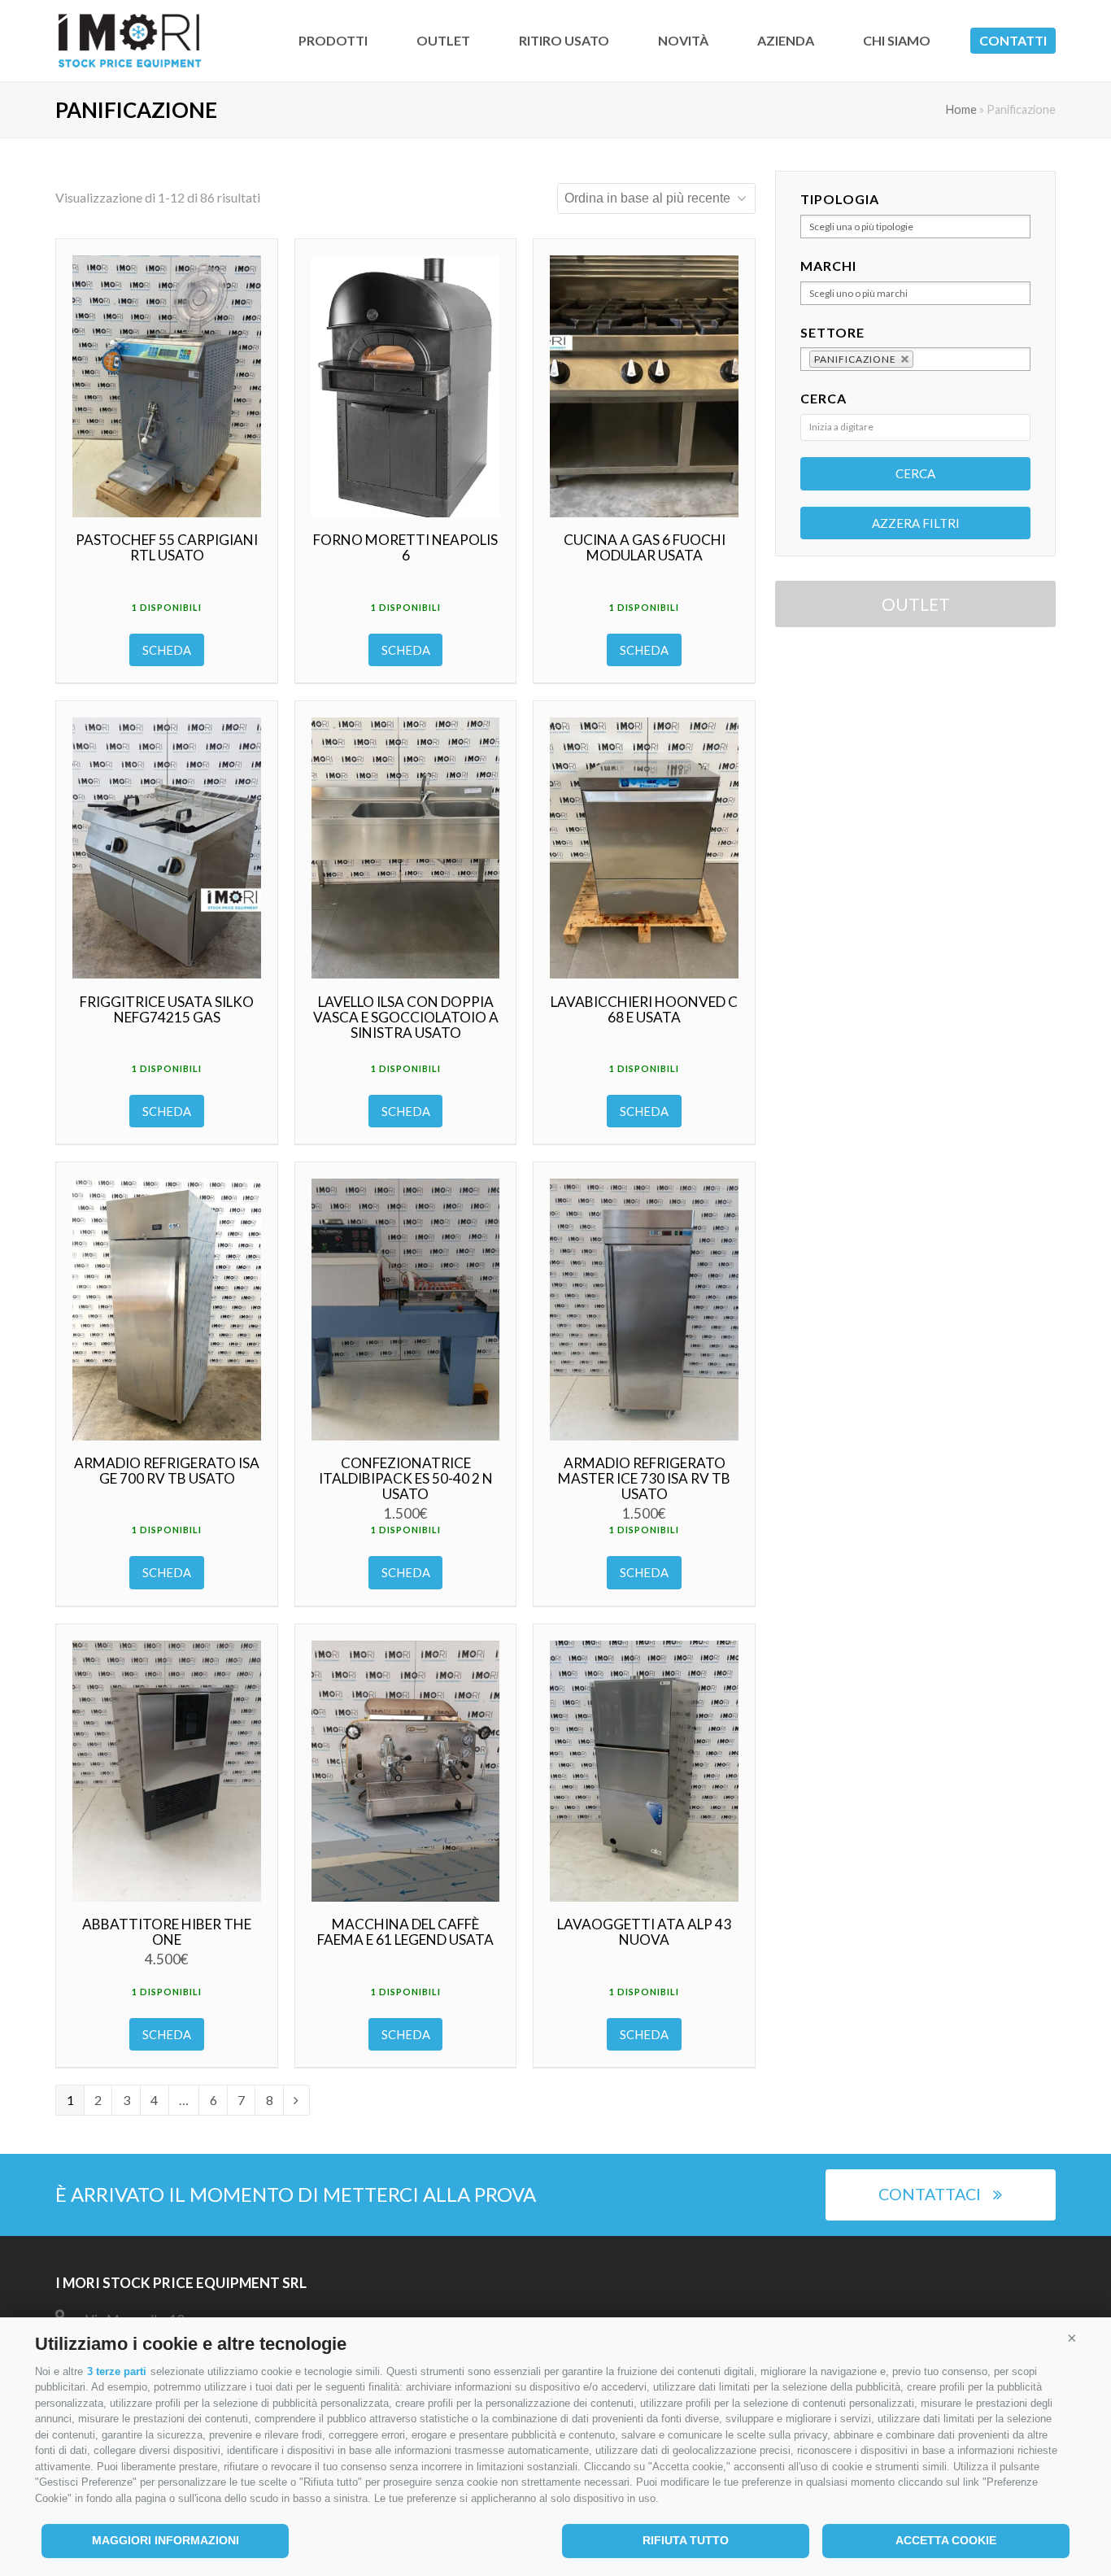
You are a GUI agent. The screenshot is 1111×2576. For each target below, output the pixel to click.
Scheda (167, 650)
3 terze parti (117, 2371)
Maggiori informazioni (166, 2540)
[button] (1072, 2338)
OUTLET (916, 604)
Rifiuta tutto (686, 2540)
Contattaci (930, 2194)
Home (961, 109)
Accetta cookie (946, 2540)
